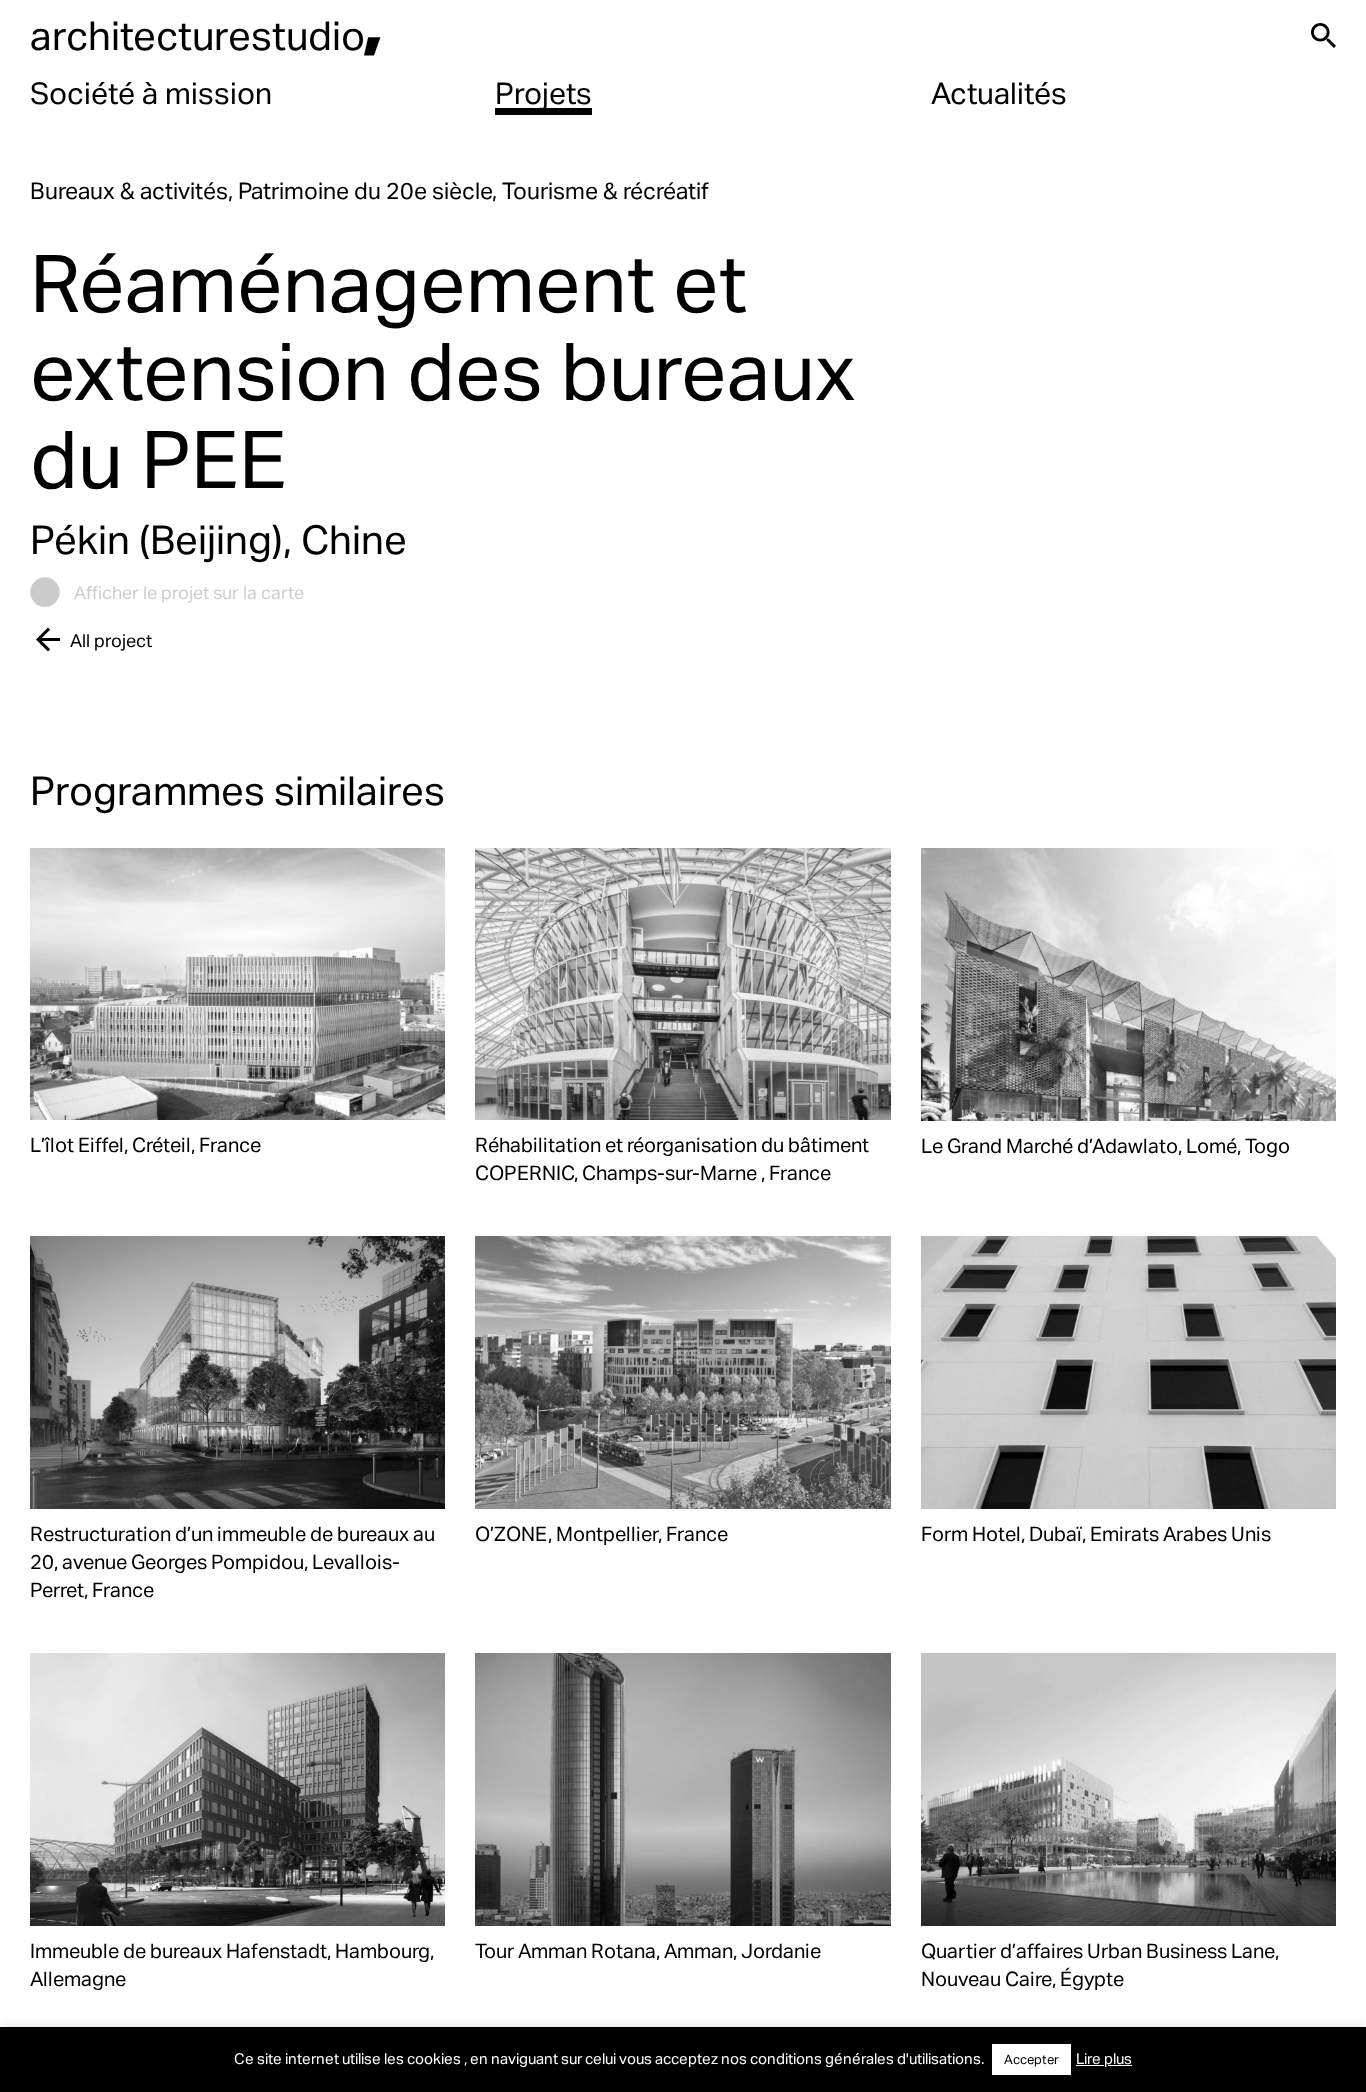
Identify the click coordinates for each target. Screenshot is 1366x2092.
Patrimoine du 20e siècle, (370, 190)
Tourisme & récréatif (605, 190)
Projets (543, 92)
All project (111, 639)
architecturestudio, (206, 34)
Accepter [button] (1031, 2059)
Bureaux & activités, (134, 190)
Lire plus (1104, 2058)
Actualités (999, 92)
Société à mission (151, 92)
